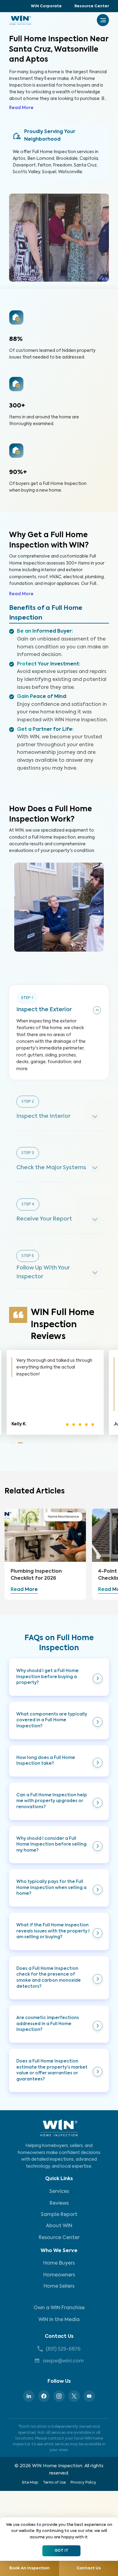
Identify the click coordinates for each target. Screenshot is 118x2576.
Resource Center (92, 6)
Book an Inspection (29, 2568)
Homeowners (59, 2275)
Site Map (30, 2483)
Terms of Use (54, 2483)
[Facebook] (44, 2396)
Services (59, 2192)
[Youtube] (89, 2396)
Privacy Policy (83, 2483)
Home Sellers (59, 2286)
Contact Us (59, 2337)
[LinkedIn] (29, 2396)
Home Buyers (59, 2263)
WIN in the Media (59, 2320)
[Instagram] (59, 2396)
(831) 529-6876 (63, 2349)
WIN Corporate (46, 6)
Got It (61, 2551)
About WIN (59, 2226)
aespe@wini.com (63, 2361)
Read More (21, 108)
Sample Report (59, 2215)
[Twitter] (74, 2396)
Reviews (59, 2203)
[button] (59, 1677)
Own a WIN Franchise (59, 2308)
